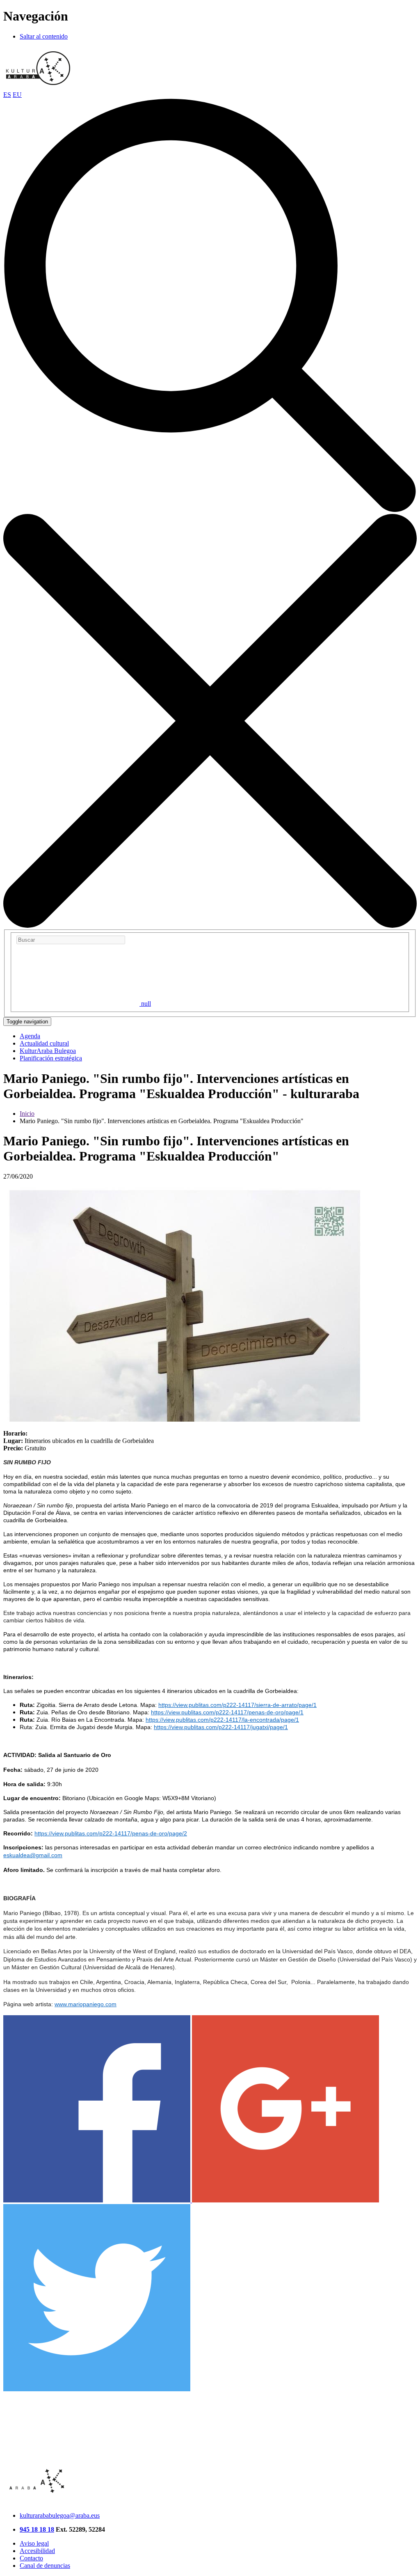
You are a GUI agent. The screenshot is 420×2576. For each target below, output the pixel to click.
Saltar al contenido (44, 36)
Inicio (27, 1114)
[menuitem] (30, 1036)
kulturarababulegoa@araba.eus (60, 2515)
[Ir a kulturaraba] (38, 87)
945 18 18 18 (37, 2529)
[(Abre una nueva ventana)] (98, 2200)
